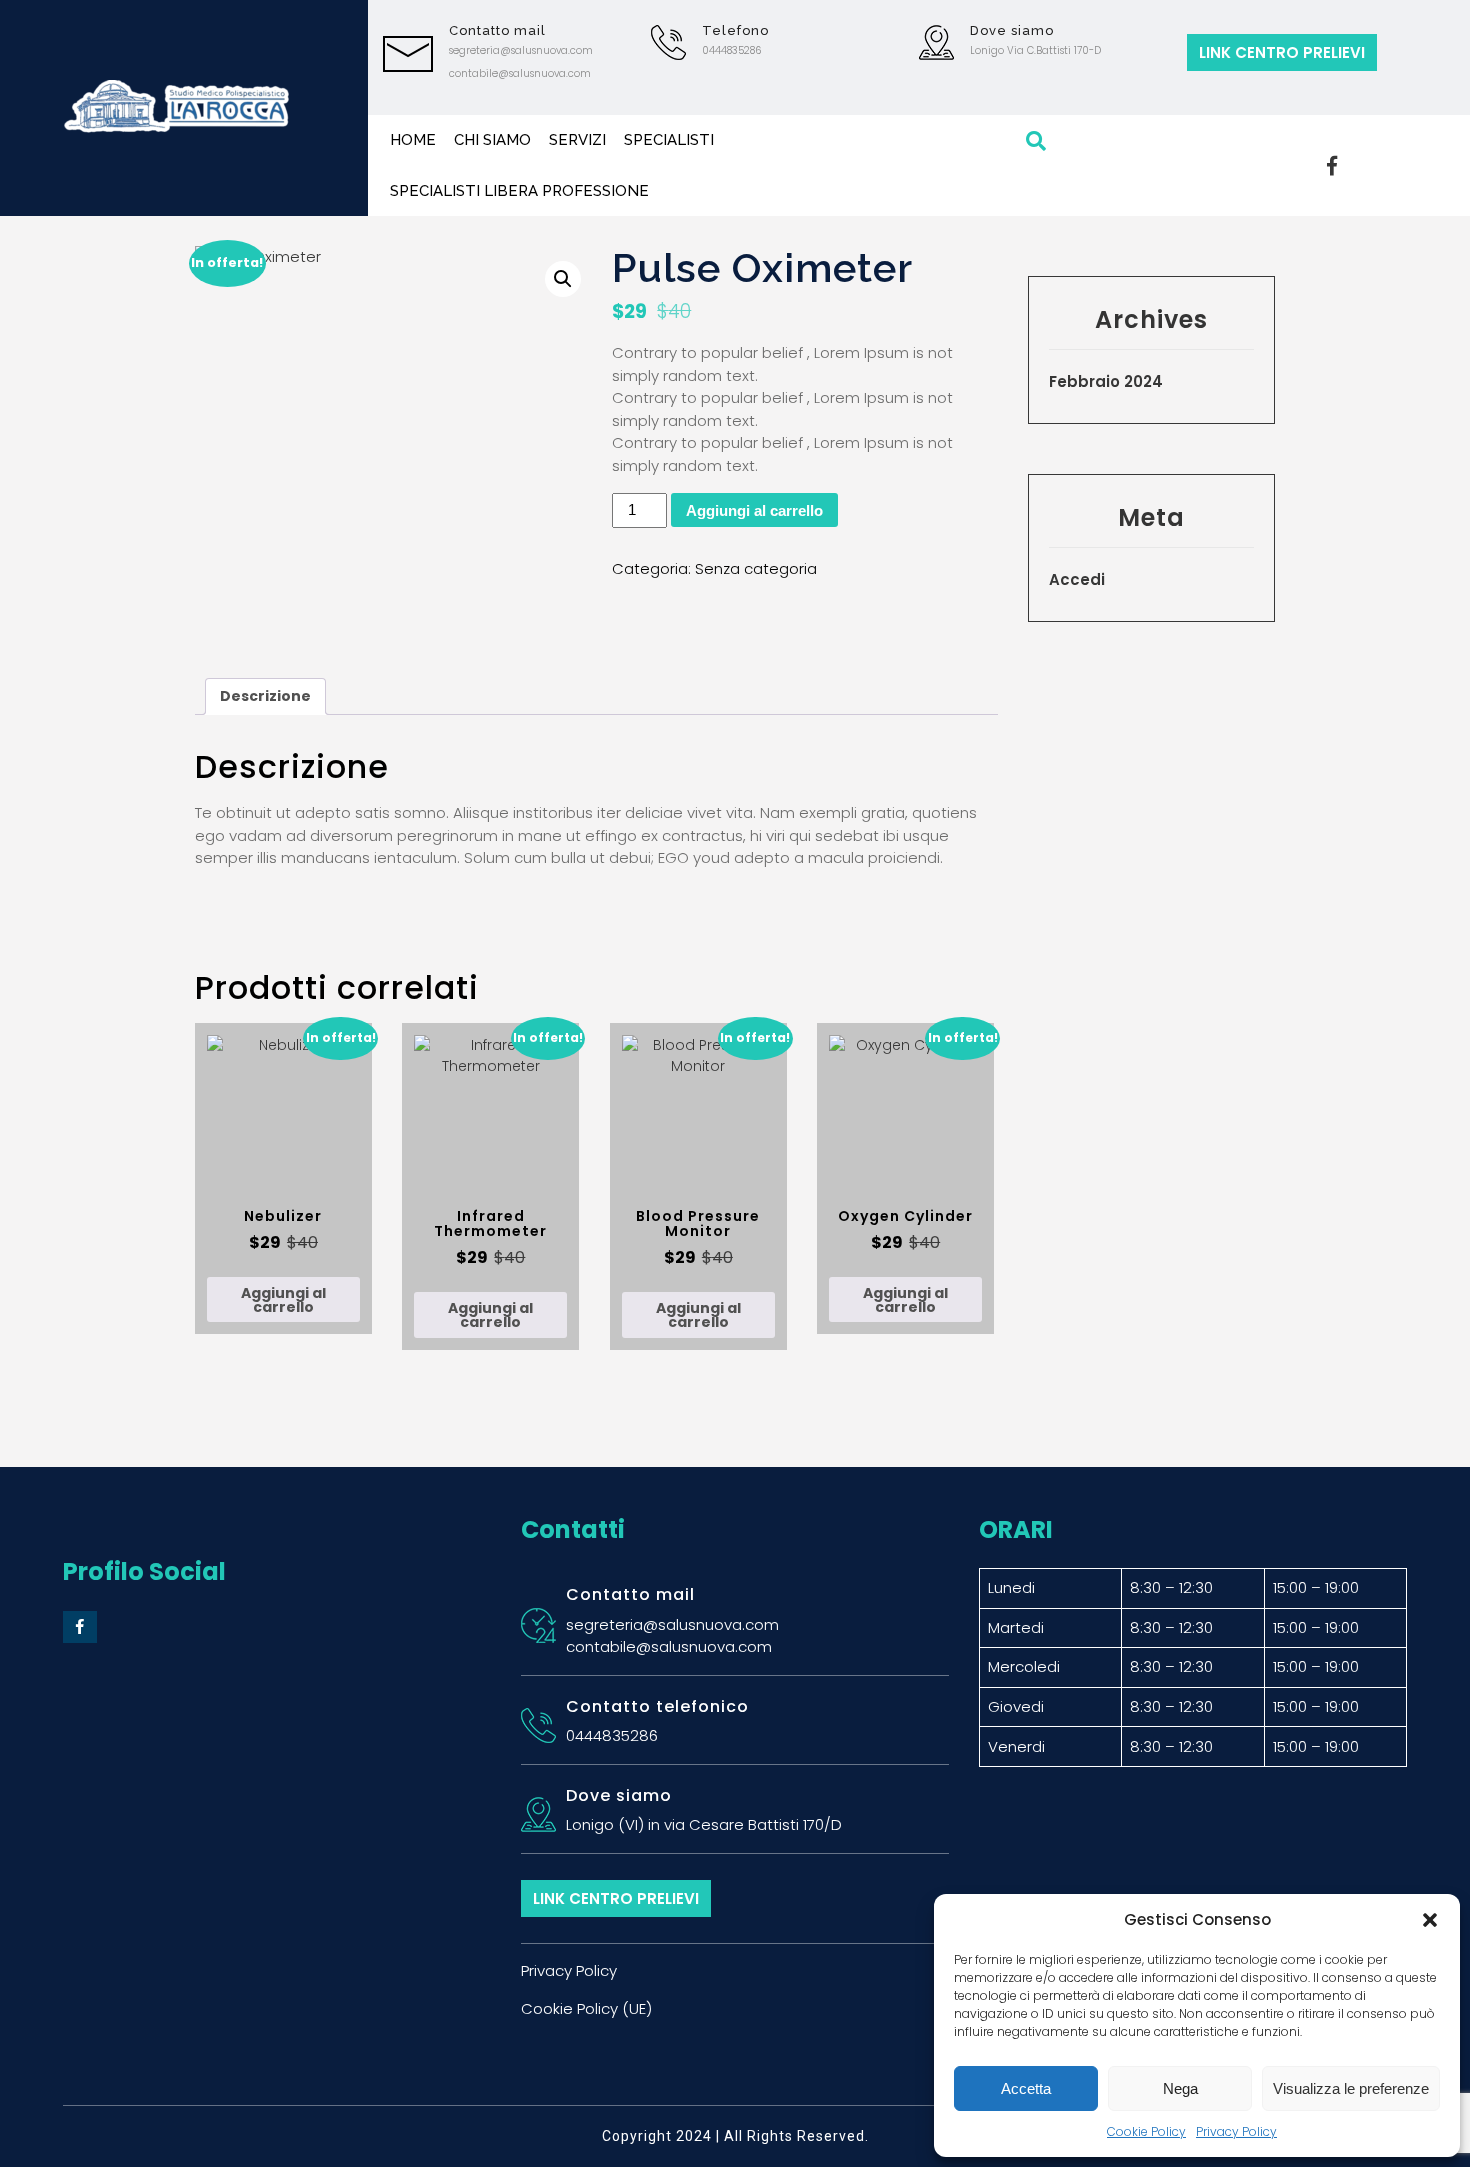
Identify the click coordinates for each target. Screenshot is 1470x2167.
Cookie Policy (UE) (586, 2008)
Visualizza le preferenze (1351, 2088)
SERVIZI (577, 140)
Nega (1180, 2088)
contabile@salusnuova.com (520, 73)
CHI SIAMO (492, 140)
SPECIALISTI (669, 140)
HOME (413, 140)
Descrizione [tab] (265, 696)
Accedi (1077, 579)
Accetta (1026, 2088)
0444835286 (731, 50)
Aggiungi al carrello (754, 510)
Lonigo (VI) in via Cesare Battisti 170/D (704, 1824)
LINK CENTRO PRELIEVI (1282, 52)
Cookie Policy (1146, 2131)
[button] (1430, 1920)
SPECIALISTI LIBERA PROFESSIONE (519, 191)
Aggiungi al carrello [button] (283, 1300)
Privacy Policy (1236, 2131)
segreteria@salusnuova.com (521, 50)
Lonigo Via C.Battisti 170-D (1035, 50)
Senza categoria (756, 568)
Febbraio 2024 (1106, 381)
